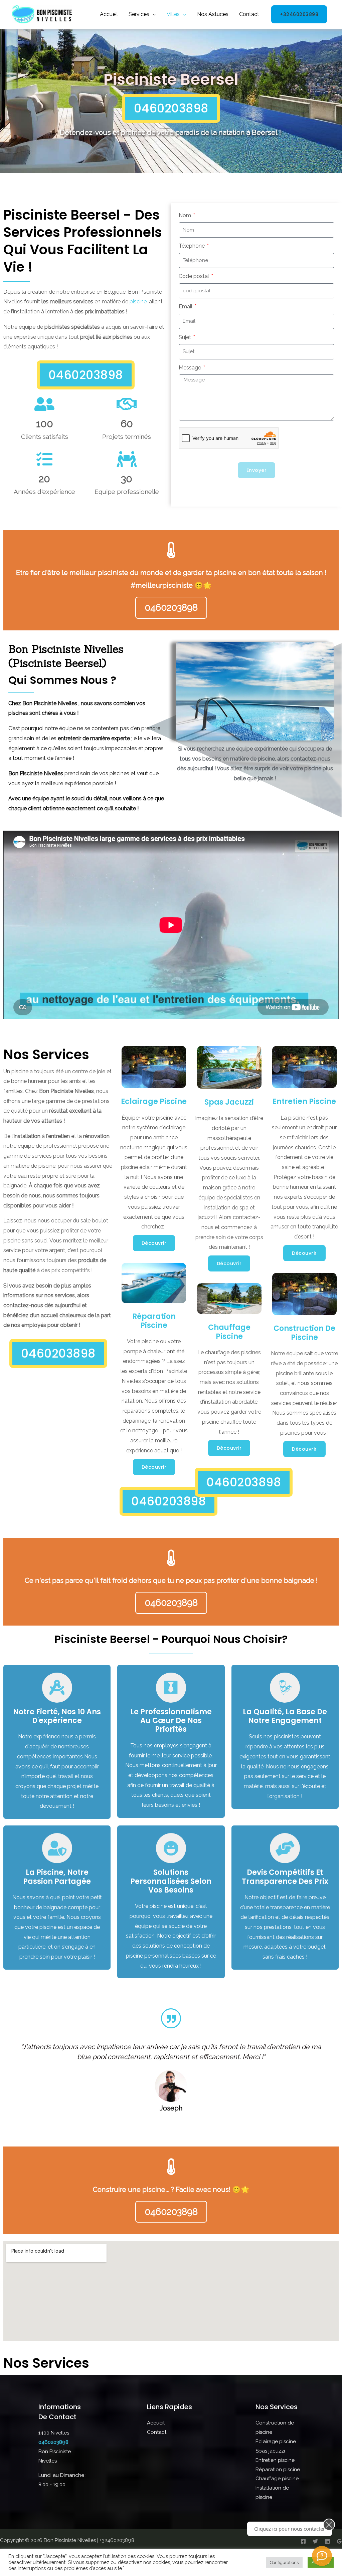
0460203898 (53, 2442)
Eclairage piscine (154, 1101)
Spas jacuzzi (270, 2451)
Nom (186, 215)
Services (139, 14)
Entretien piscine (304, 1101)
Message (191, 368)
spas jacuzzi (229, 1102)
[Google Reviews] (339, 2541)
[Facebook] (303, 2541)
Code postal (195, 276)
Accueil (109, 14)
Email (186, 307)
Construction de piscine (304, 1333)
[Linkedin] (327, 2541)
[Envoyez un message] (322, 2556)
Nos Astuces (213, 14)
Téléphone (192, 246)
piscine (138, 302)
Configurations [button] (284, 2562)
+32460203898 (299, 14)
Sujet (186, 337)
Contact (249, 14)
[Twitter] (315, 2541)
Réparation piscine (154, 1321)
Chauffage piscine (229, 1332)
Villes (173, 14)
